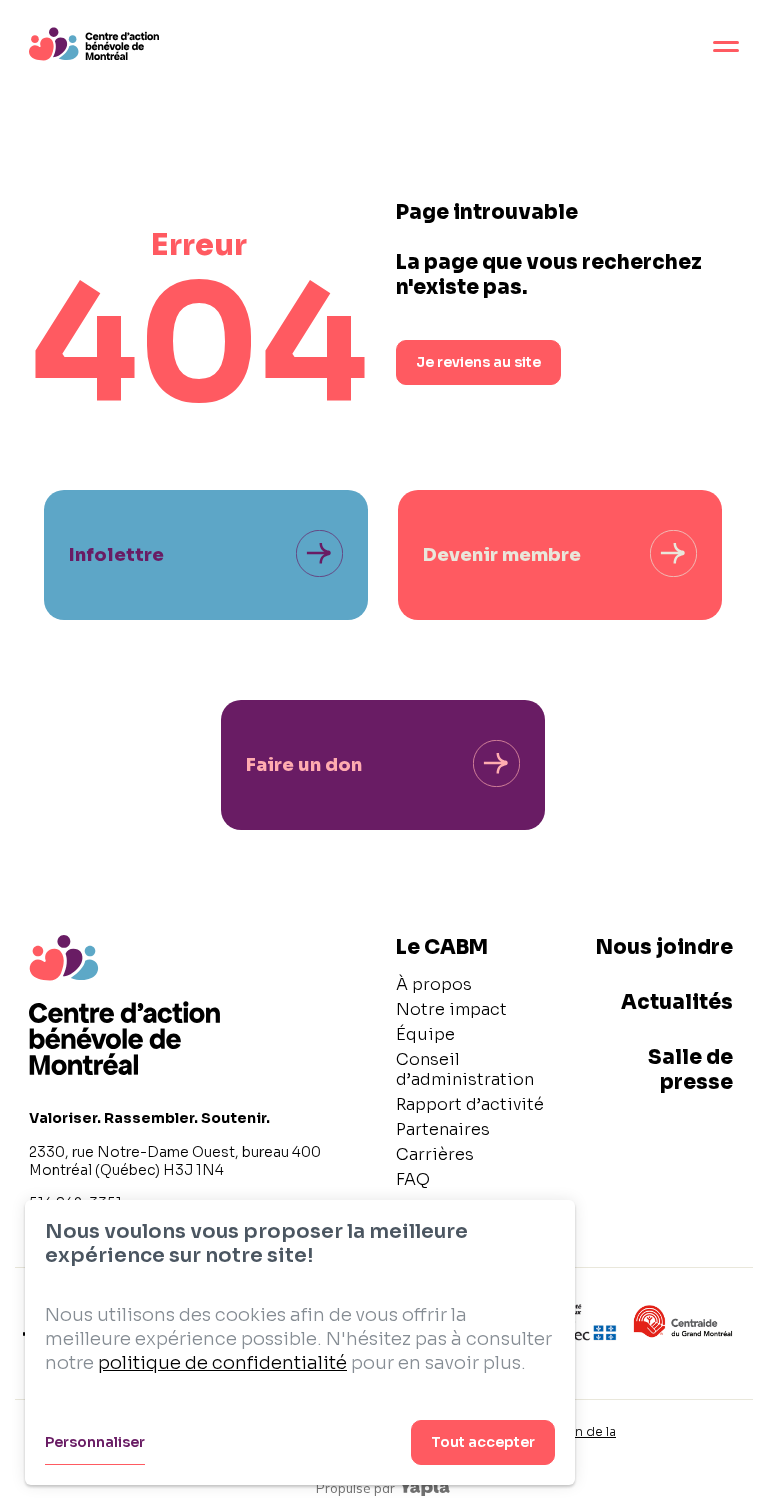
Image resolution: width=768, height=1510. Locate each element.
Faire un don (304, 765)
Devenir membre (502, 555)
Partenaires (443, 1129)
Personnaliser (95, 1442)
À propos (434, 984)
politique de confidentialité (222, 1363)
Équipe (425, 1034)
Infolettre (116, 555)
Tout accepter (483, 1442)
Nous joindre (664, 947)
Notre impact (451, 1009)
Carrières (435, 1154)
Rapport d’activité (470, 1104)
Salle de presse (690, 1070)
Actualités (677, 1002)
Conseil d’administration (465, 1069)
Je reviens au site (478, 362)
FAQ (413, 1179)
